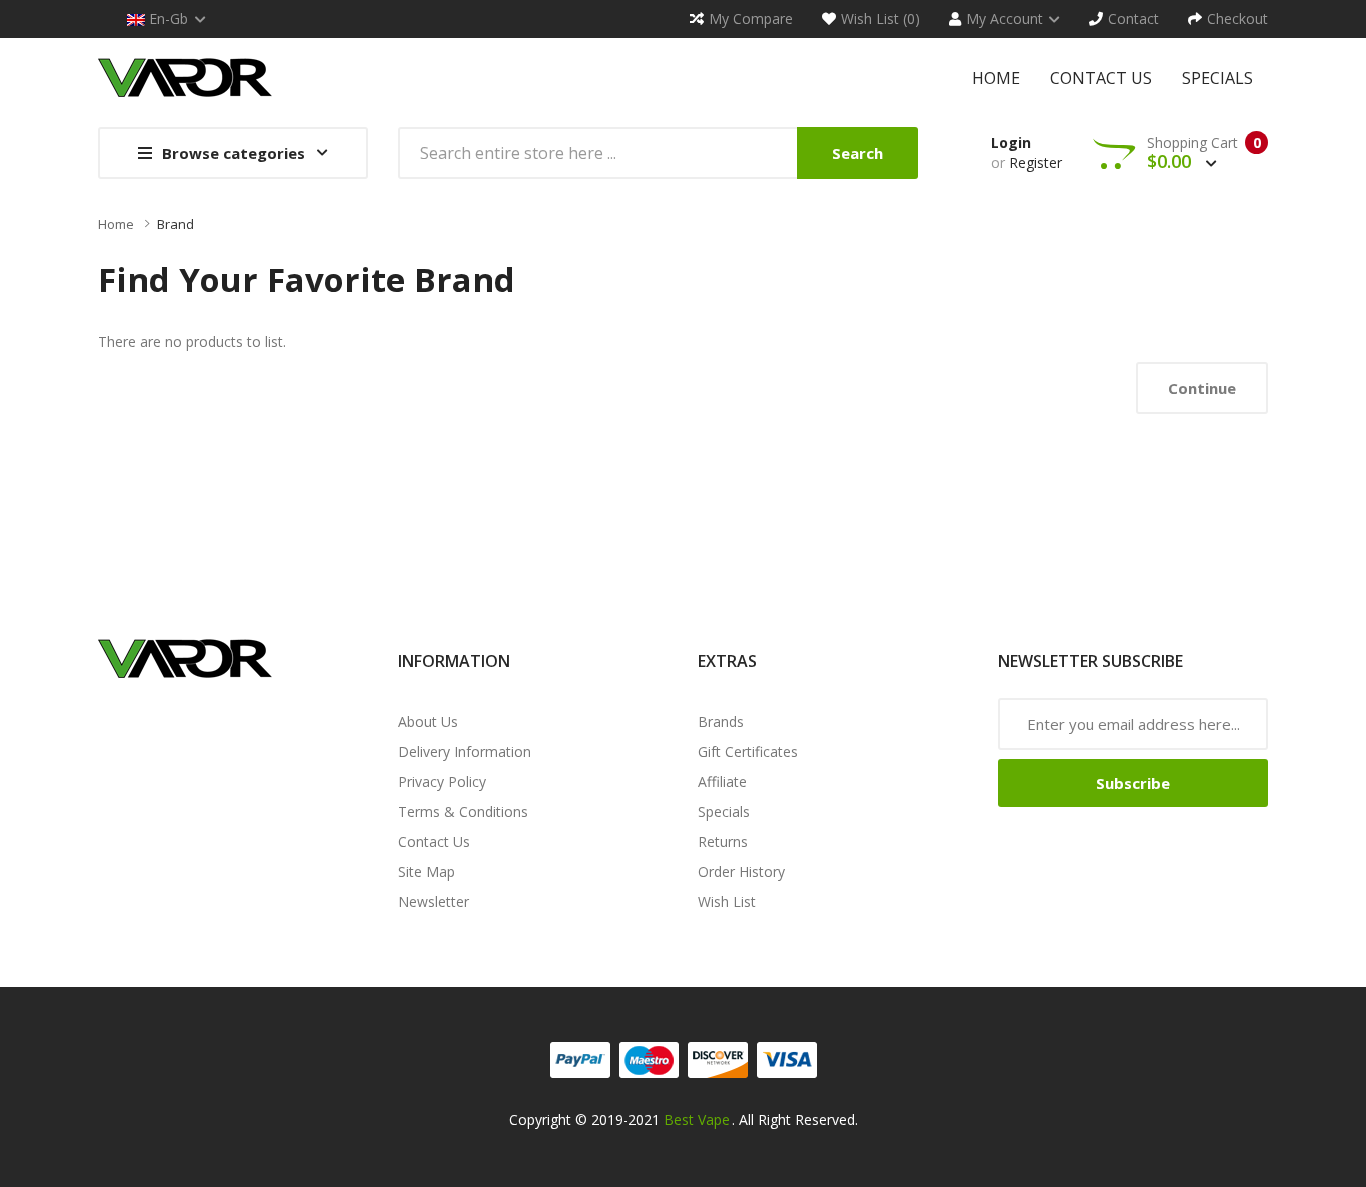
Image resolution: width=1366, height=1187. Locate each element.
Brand (175, 224)
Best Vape (697, 1119)
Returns (723, 841)
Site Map (426, 871)
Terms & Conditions (463, 811)
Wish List (727, 901)
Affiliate (722, 781)
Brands (721, 721)
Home (116, 224)
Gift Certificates (748, 751)
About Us (428, 721)
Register (1035, 162)
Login (1011, 142)
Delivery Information (464, 751)
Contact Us (434, 841)
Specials (724, 811)
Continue (1202, 388)
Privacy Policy (442, 781)
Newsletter (433, 901)
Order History (741, 871)
